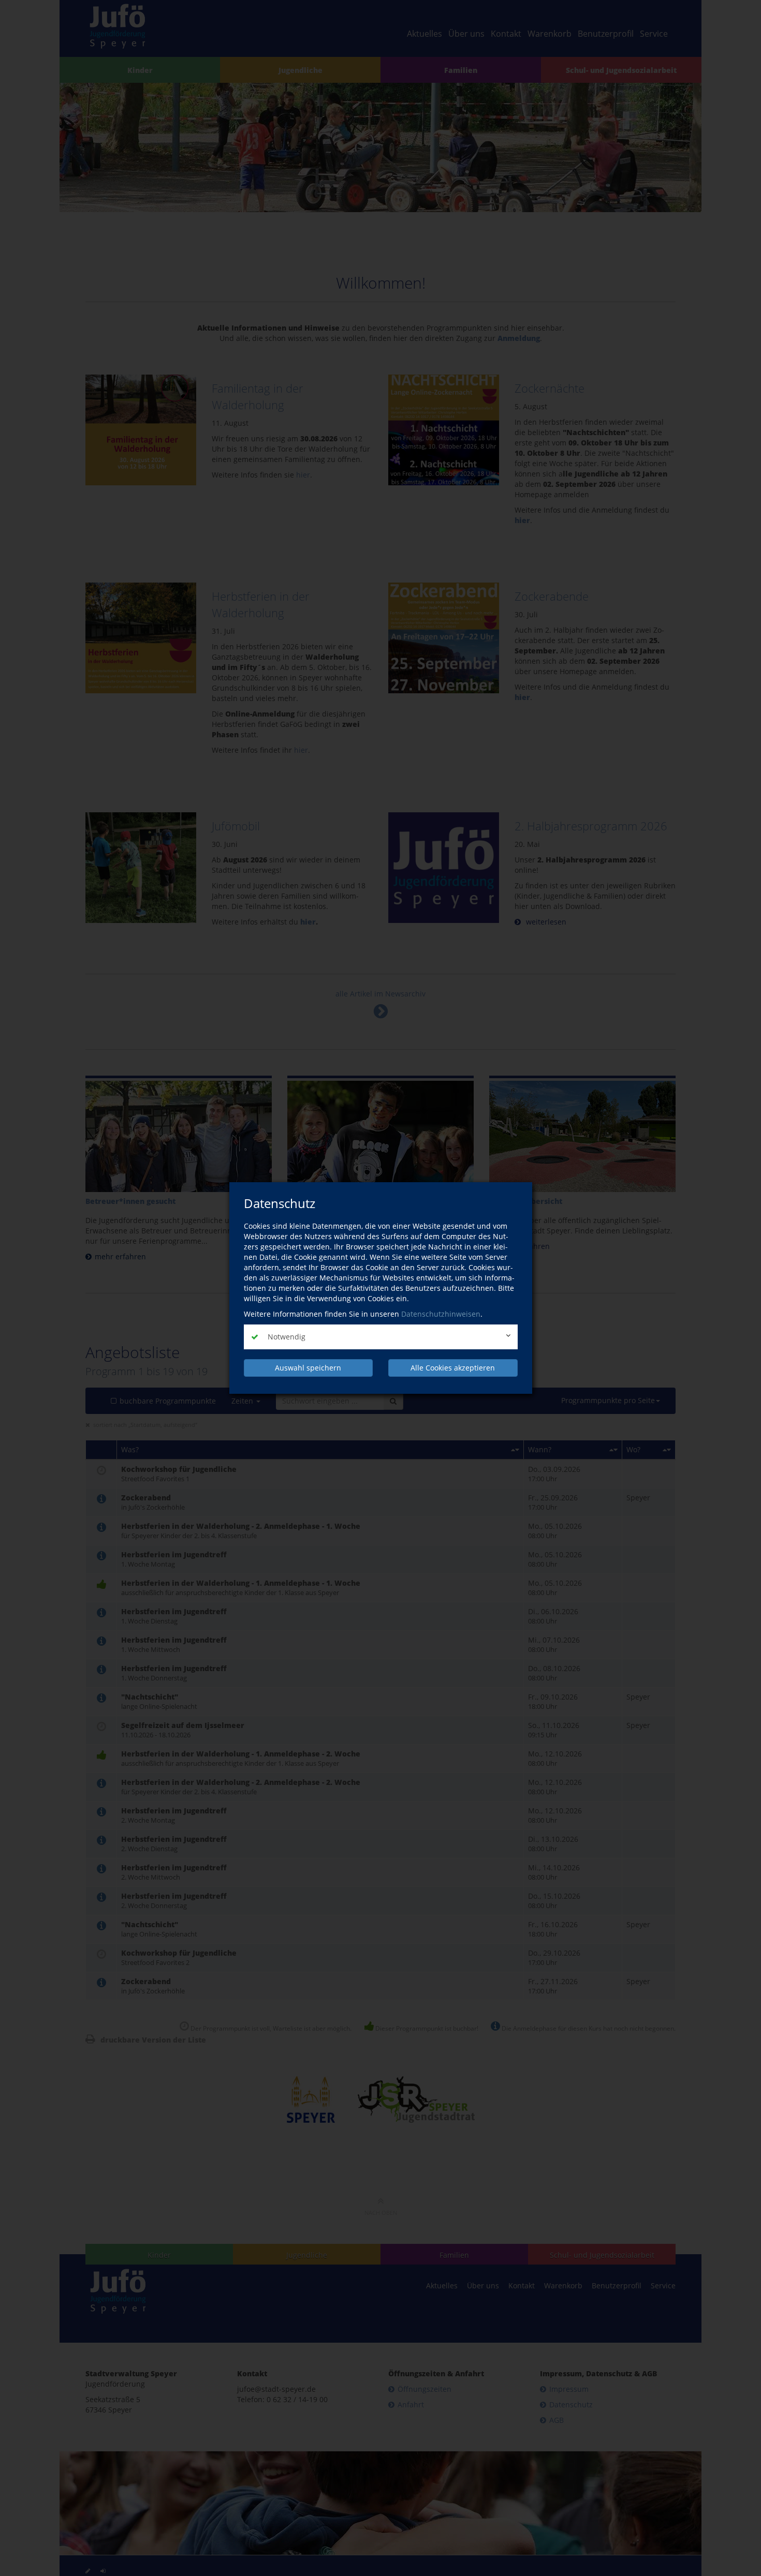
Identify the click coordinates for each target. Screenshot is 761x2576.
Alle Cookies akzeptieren (453, 1368)
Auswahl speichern (308, 1368)
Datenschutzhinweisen (441, 1314)
